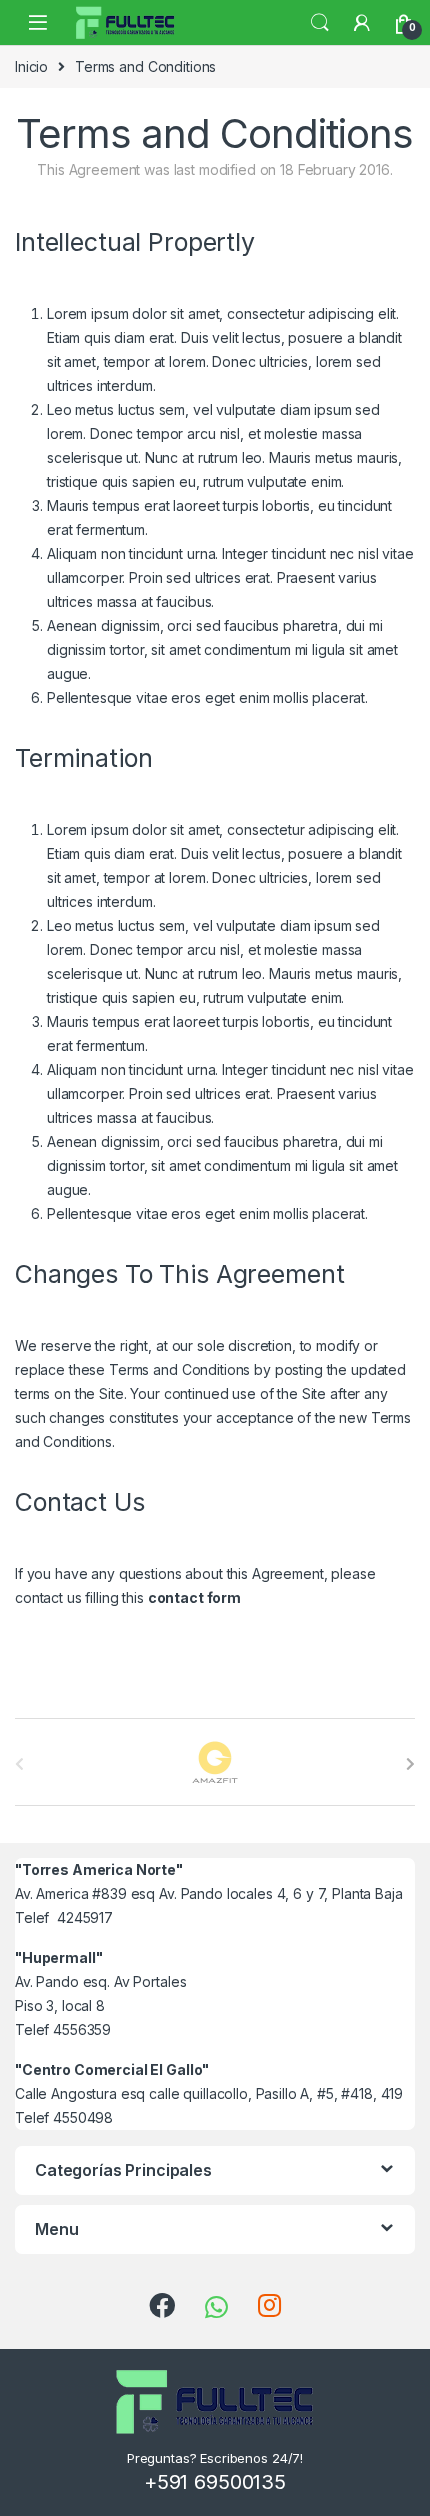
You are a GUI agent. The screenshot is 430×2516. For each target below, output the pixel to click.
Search (320, 23)
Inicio (31, 66)
